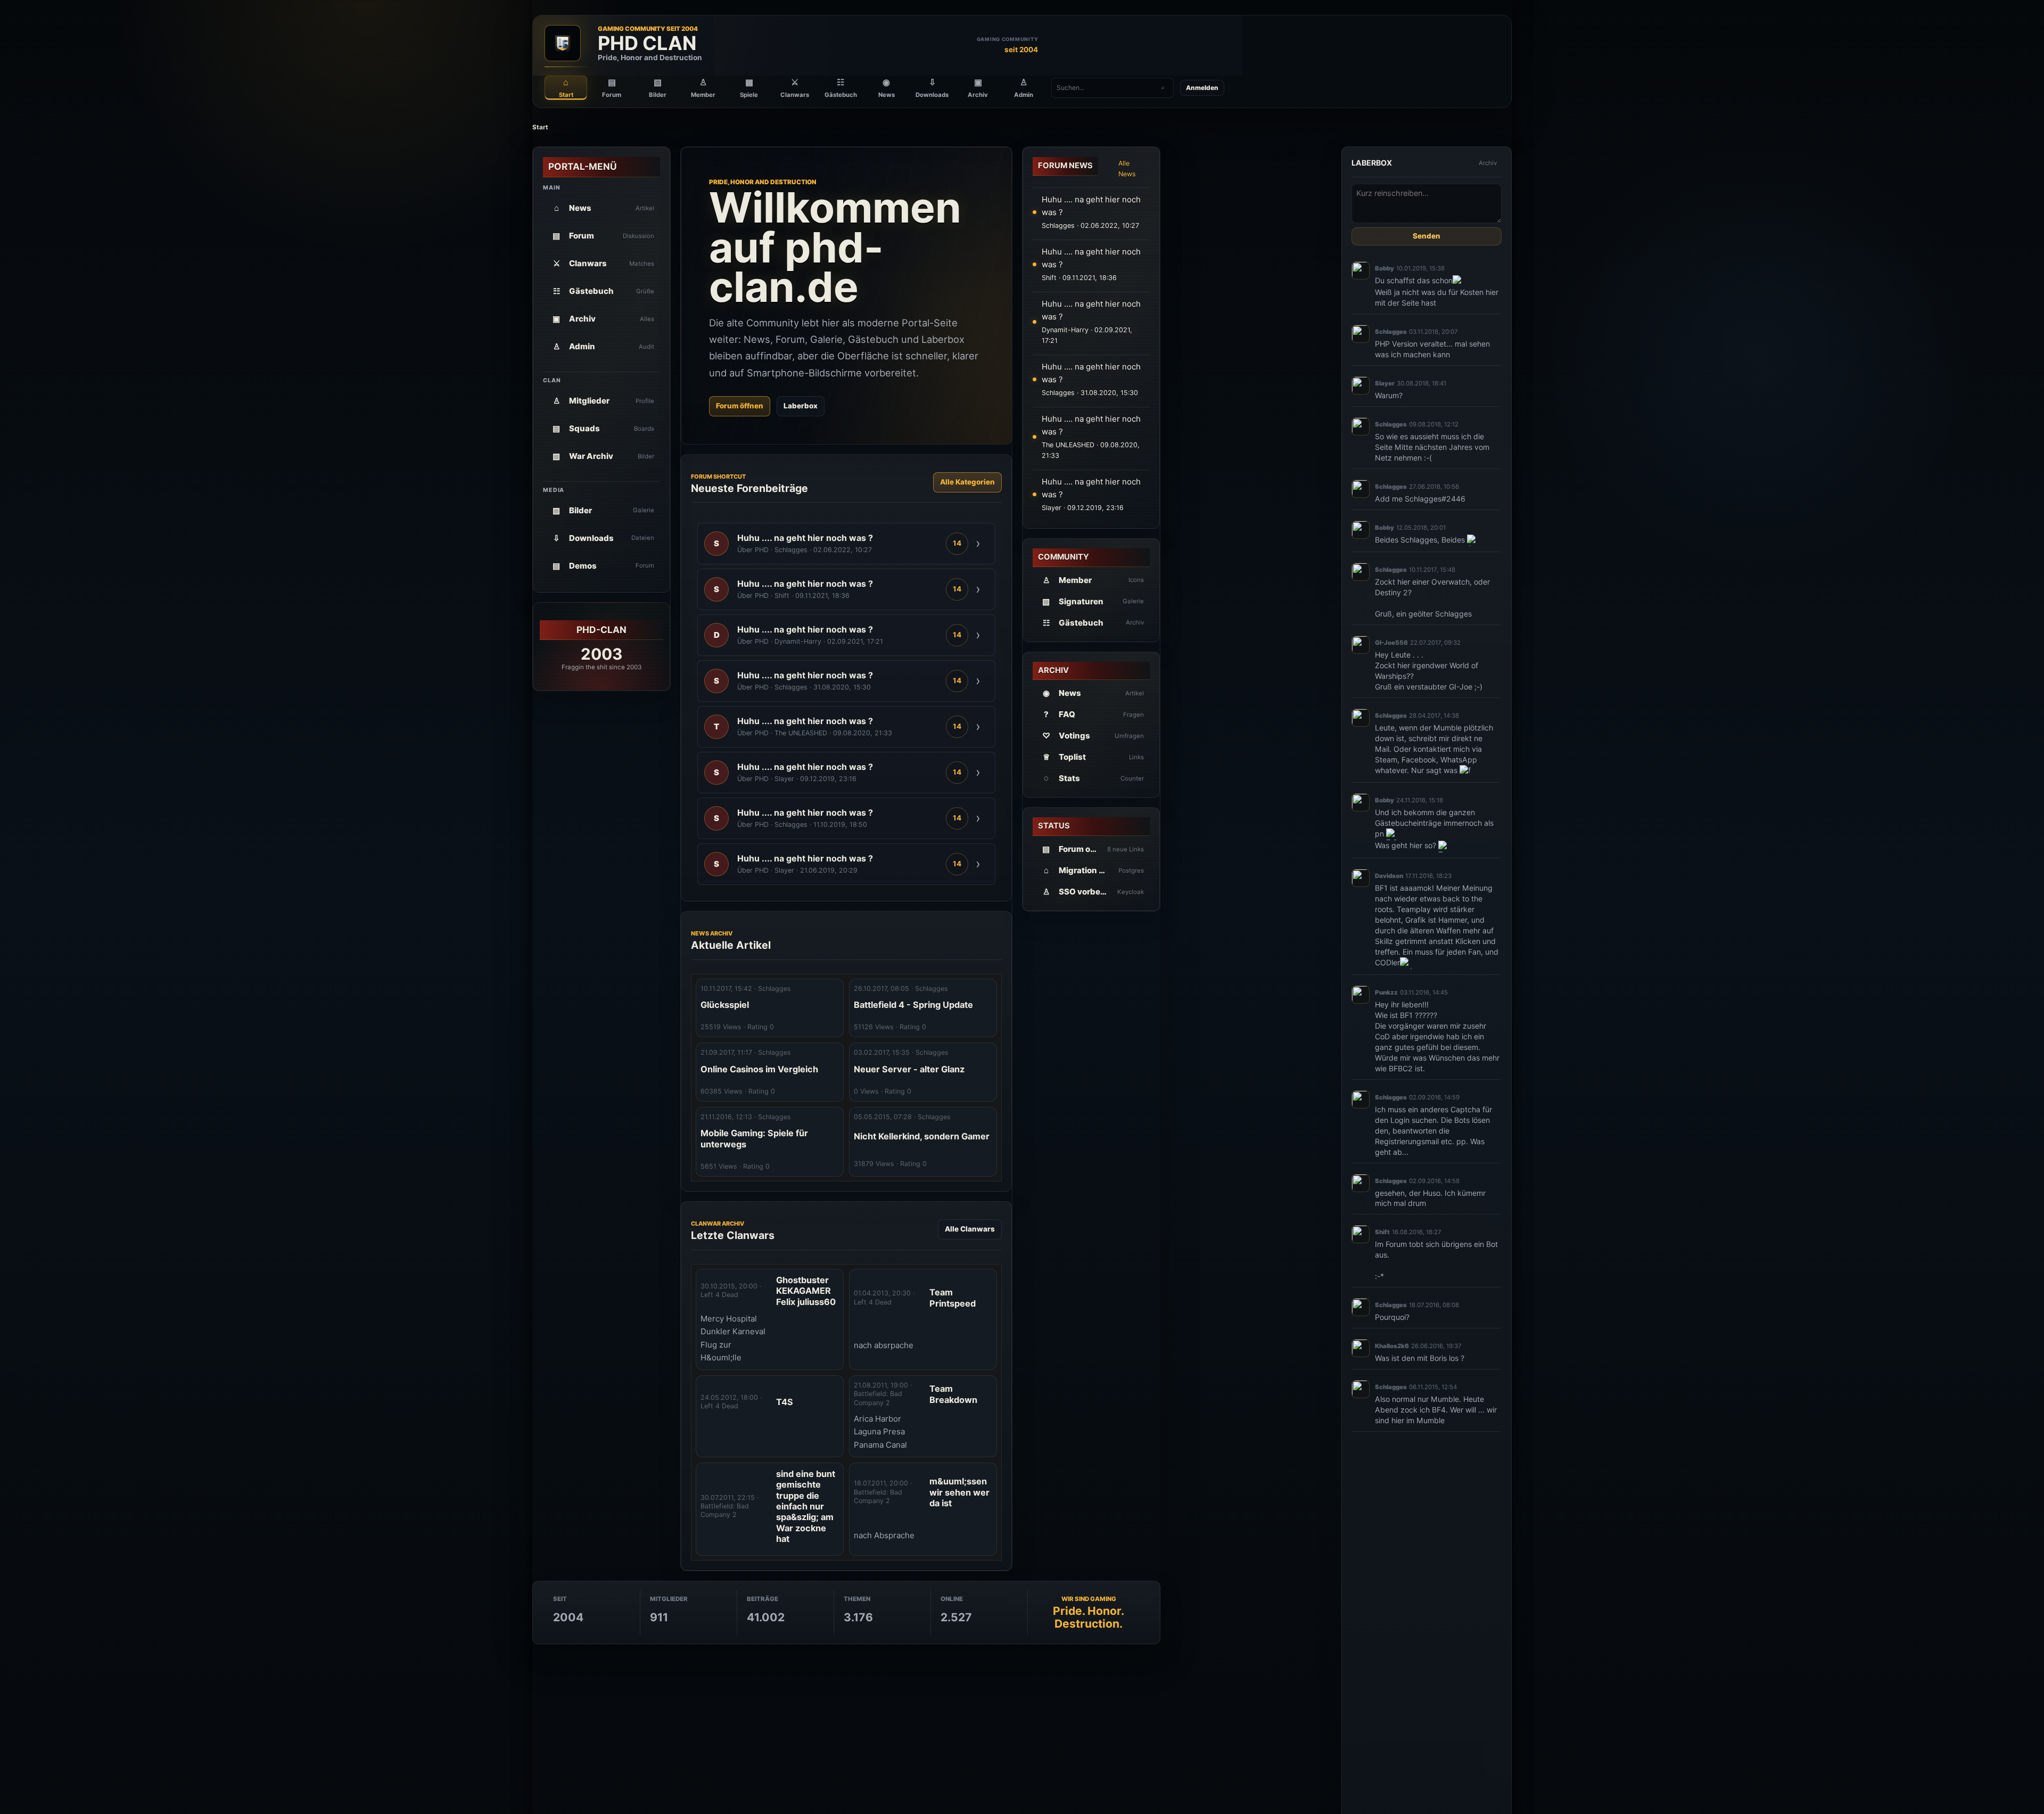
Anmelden (1202, 88)
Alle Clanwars (970, 1229)
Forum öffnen (740, 406)
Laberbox (801, 406)
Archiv (1488, 163)
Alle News (1127, 169)
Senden (1427, 236)
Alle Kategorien (967, 482)
